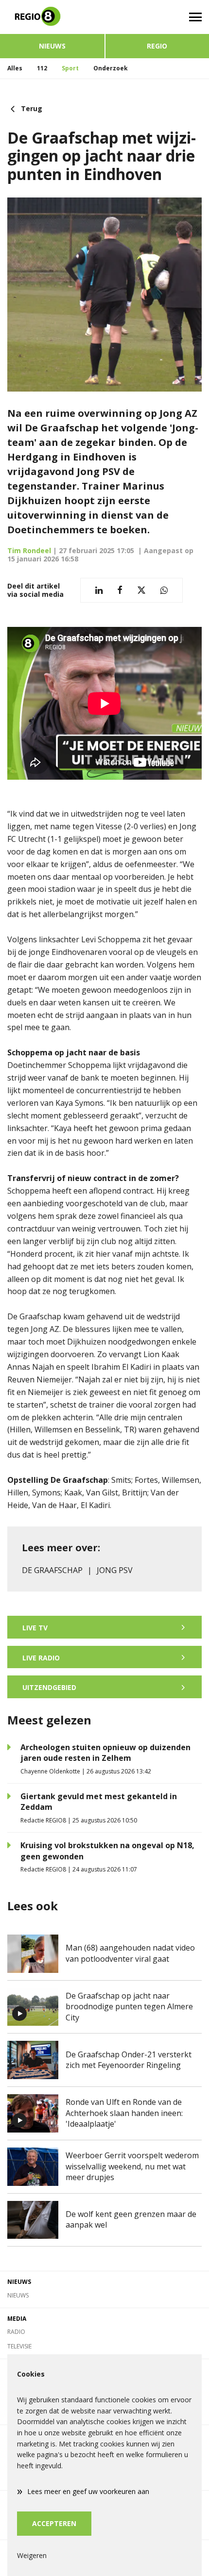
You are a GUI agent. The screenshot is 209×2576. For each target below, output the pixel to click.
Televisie (19, 2346)
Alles (15, 68)
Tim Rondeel (29, 550)
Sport (70, 68)
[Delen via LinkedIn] (99, 590)
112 (42, 68)
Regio (157, 46)
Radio (16, 2332)
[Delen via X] (141, 590)
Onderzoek (111, 68)
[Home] (52, 17)
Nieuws (52, 46)
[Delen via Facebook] (120, 590)
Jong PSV (115, 1570)
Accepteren (54, 2523)
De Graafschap (52, 1570)
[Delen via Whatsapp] (164, 590)
